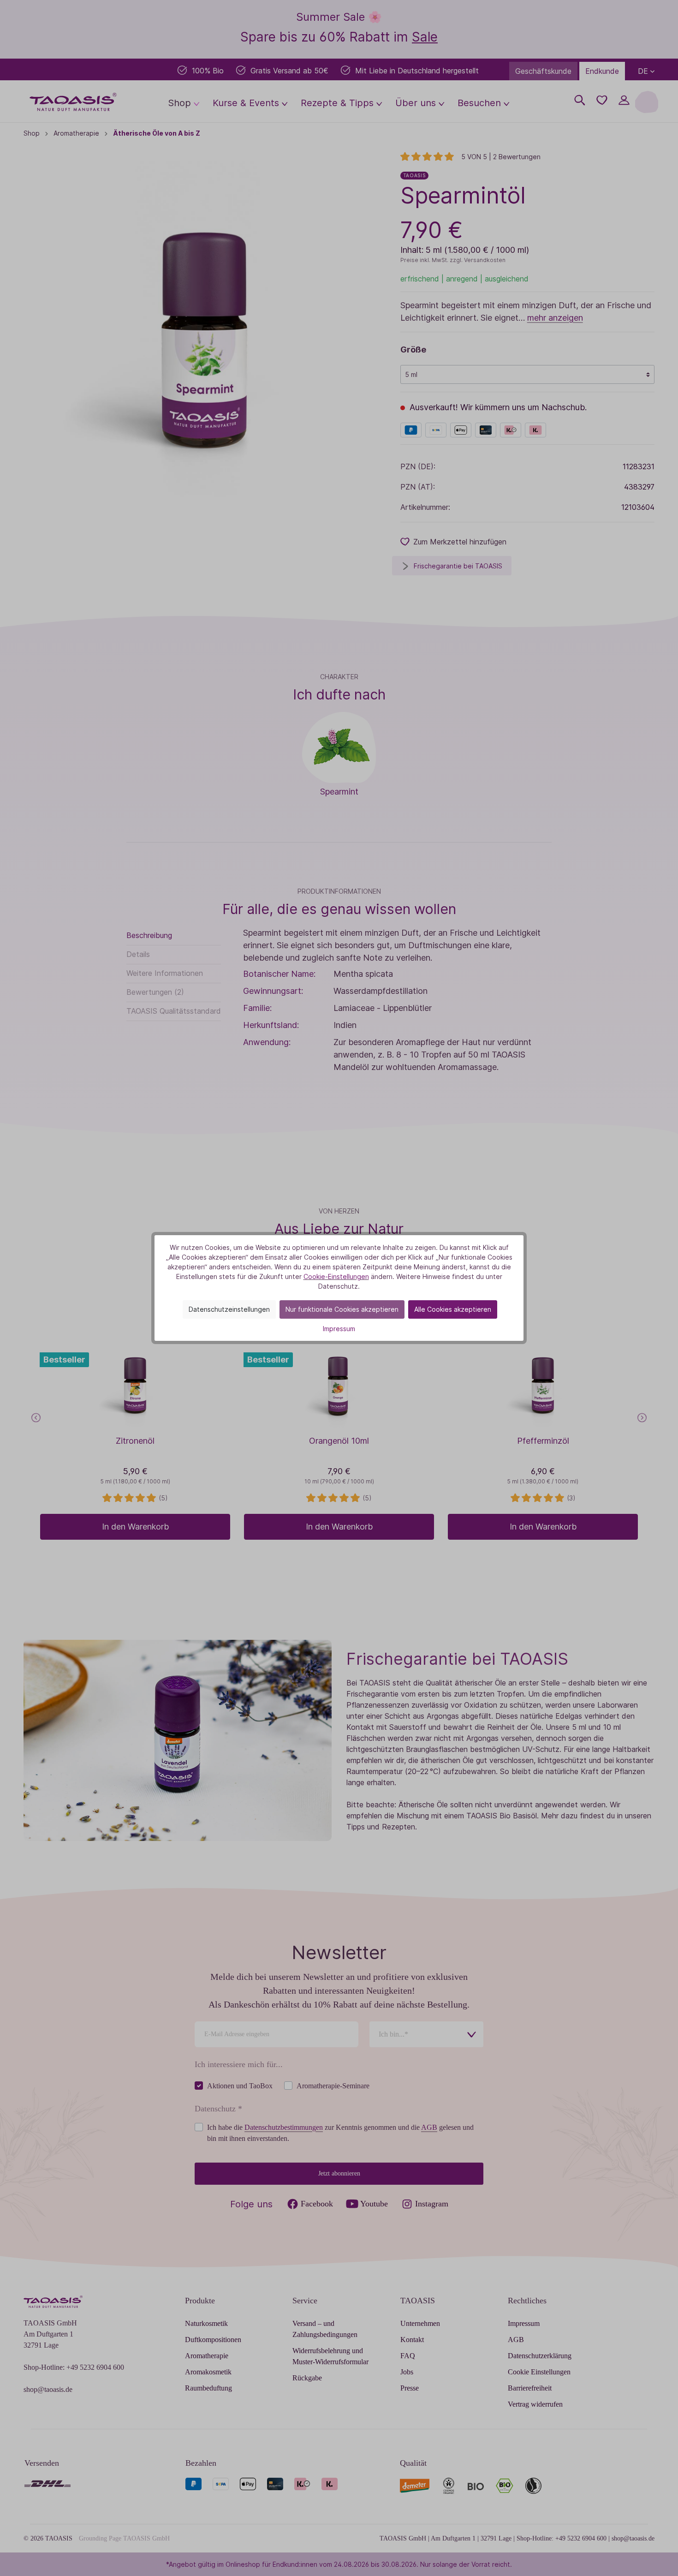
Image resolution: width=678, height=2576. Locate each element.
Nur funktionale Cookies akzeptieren (342, 1309)
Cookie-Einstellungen (336, 1276)
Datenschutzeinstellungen (229, 1309)
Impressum (339, 1329)
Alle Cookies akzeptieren (453, 1309)
